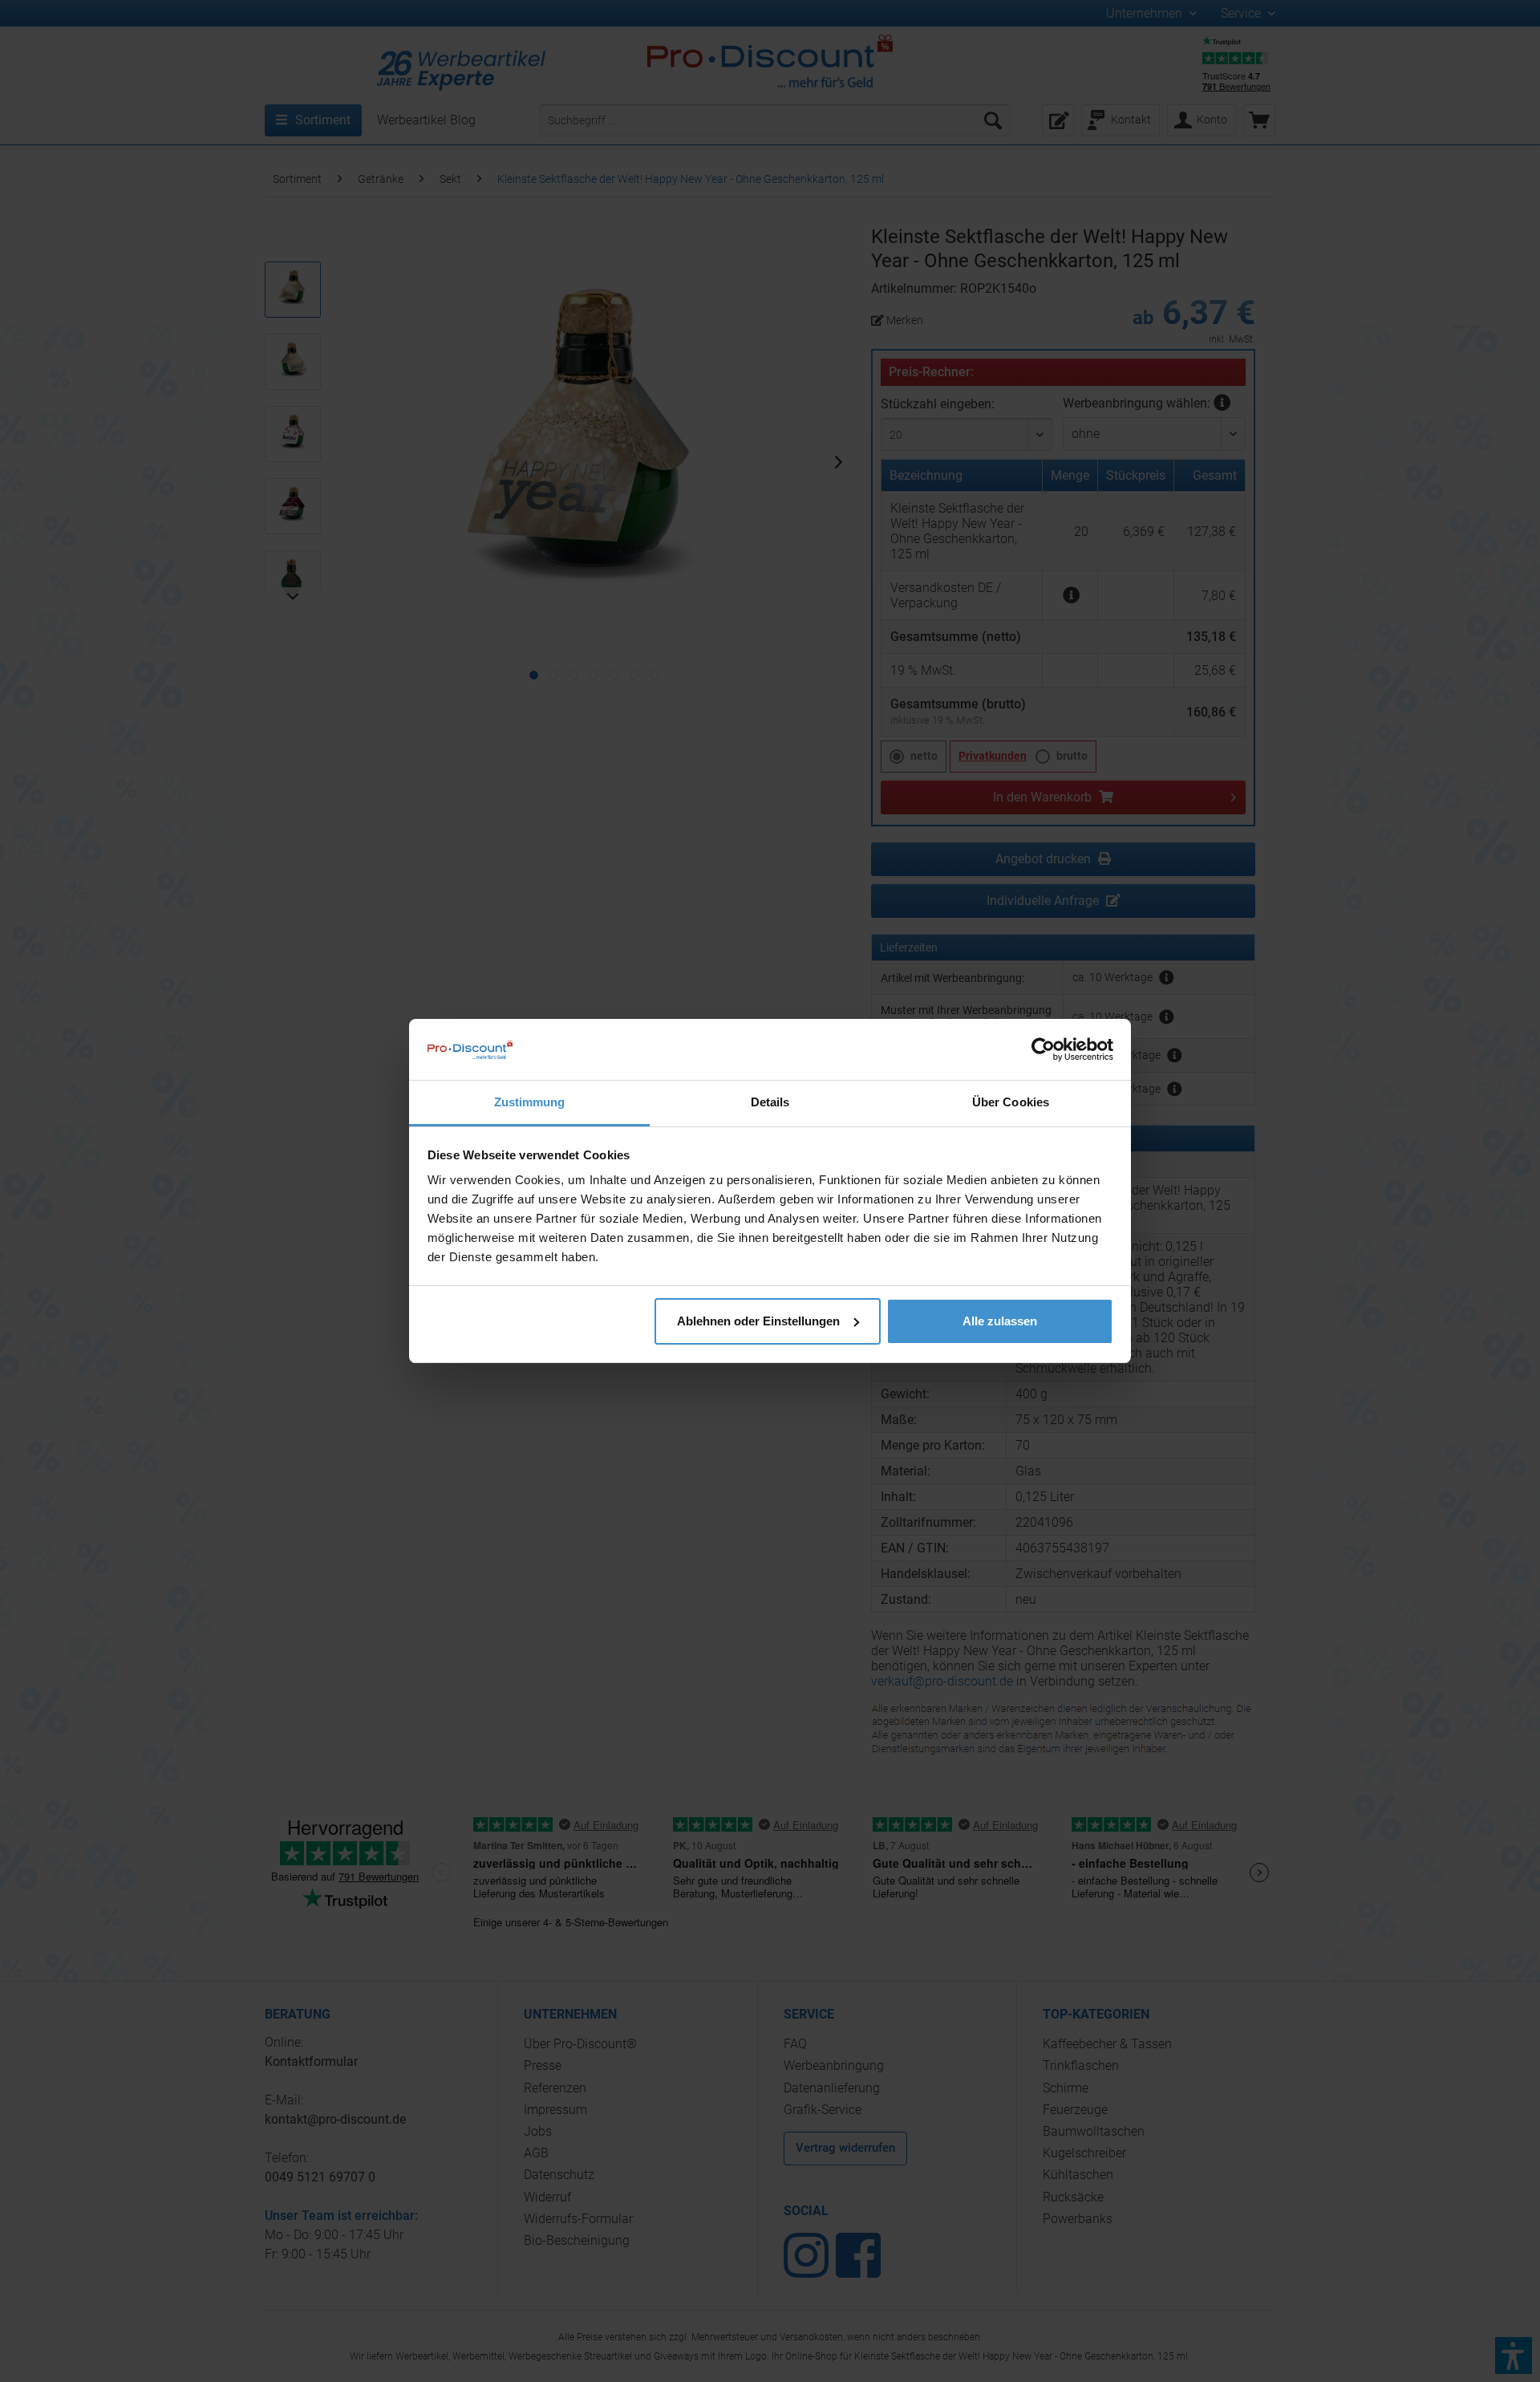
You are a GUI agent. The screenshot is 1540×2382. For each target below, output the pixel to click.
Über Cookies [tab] (1011, 1102)
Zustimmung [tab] (530, 1102)
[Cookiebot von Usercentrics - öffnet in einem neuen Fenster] (1043, 1049)
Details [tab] (770, 1102)
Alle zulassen (1000, 1321)
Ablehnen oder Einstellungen (758, 1321)
